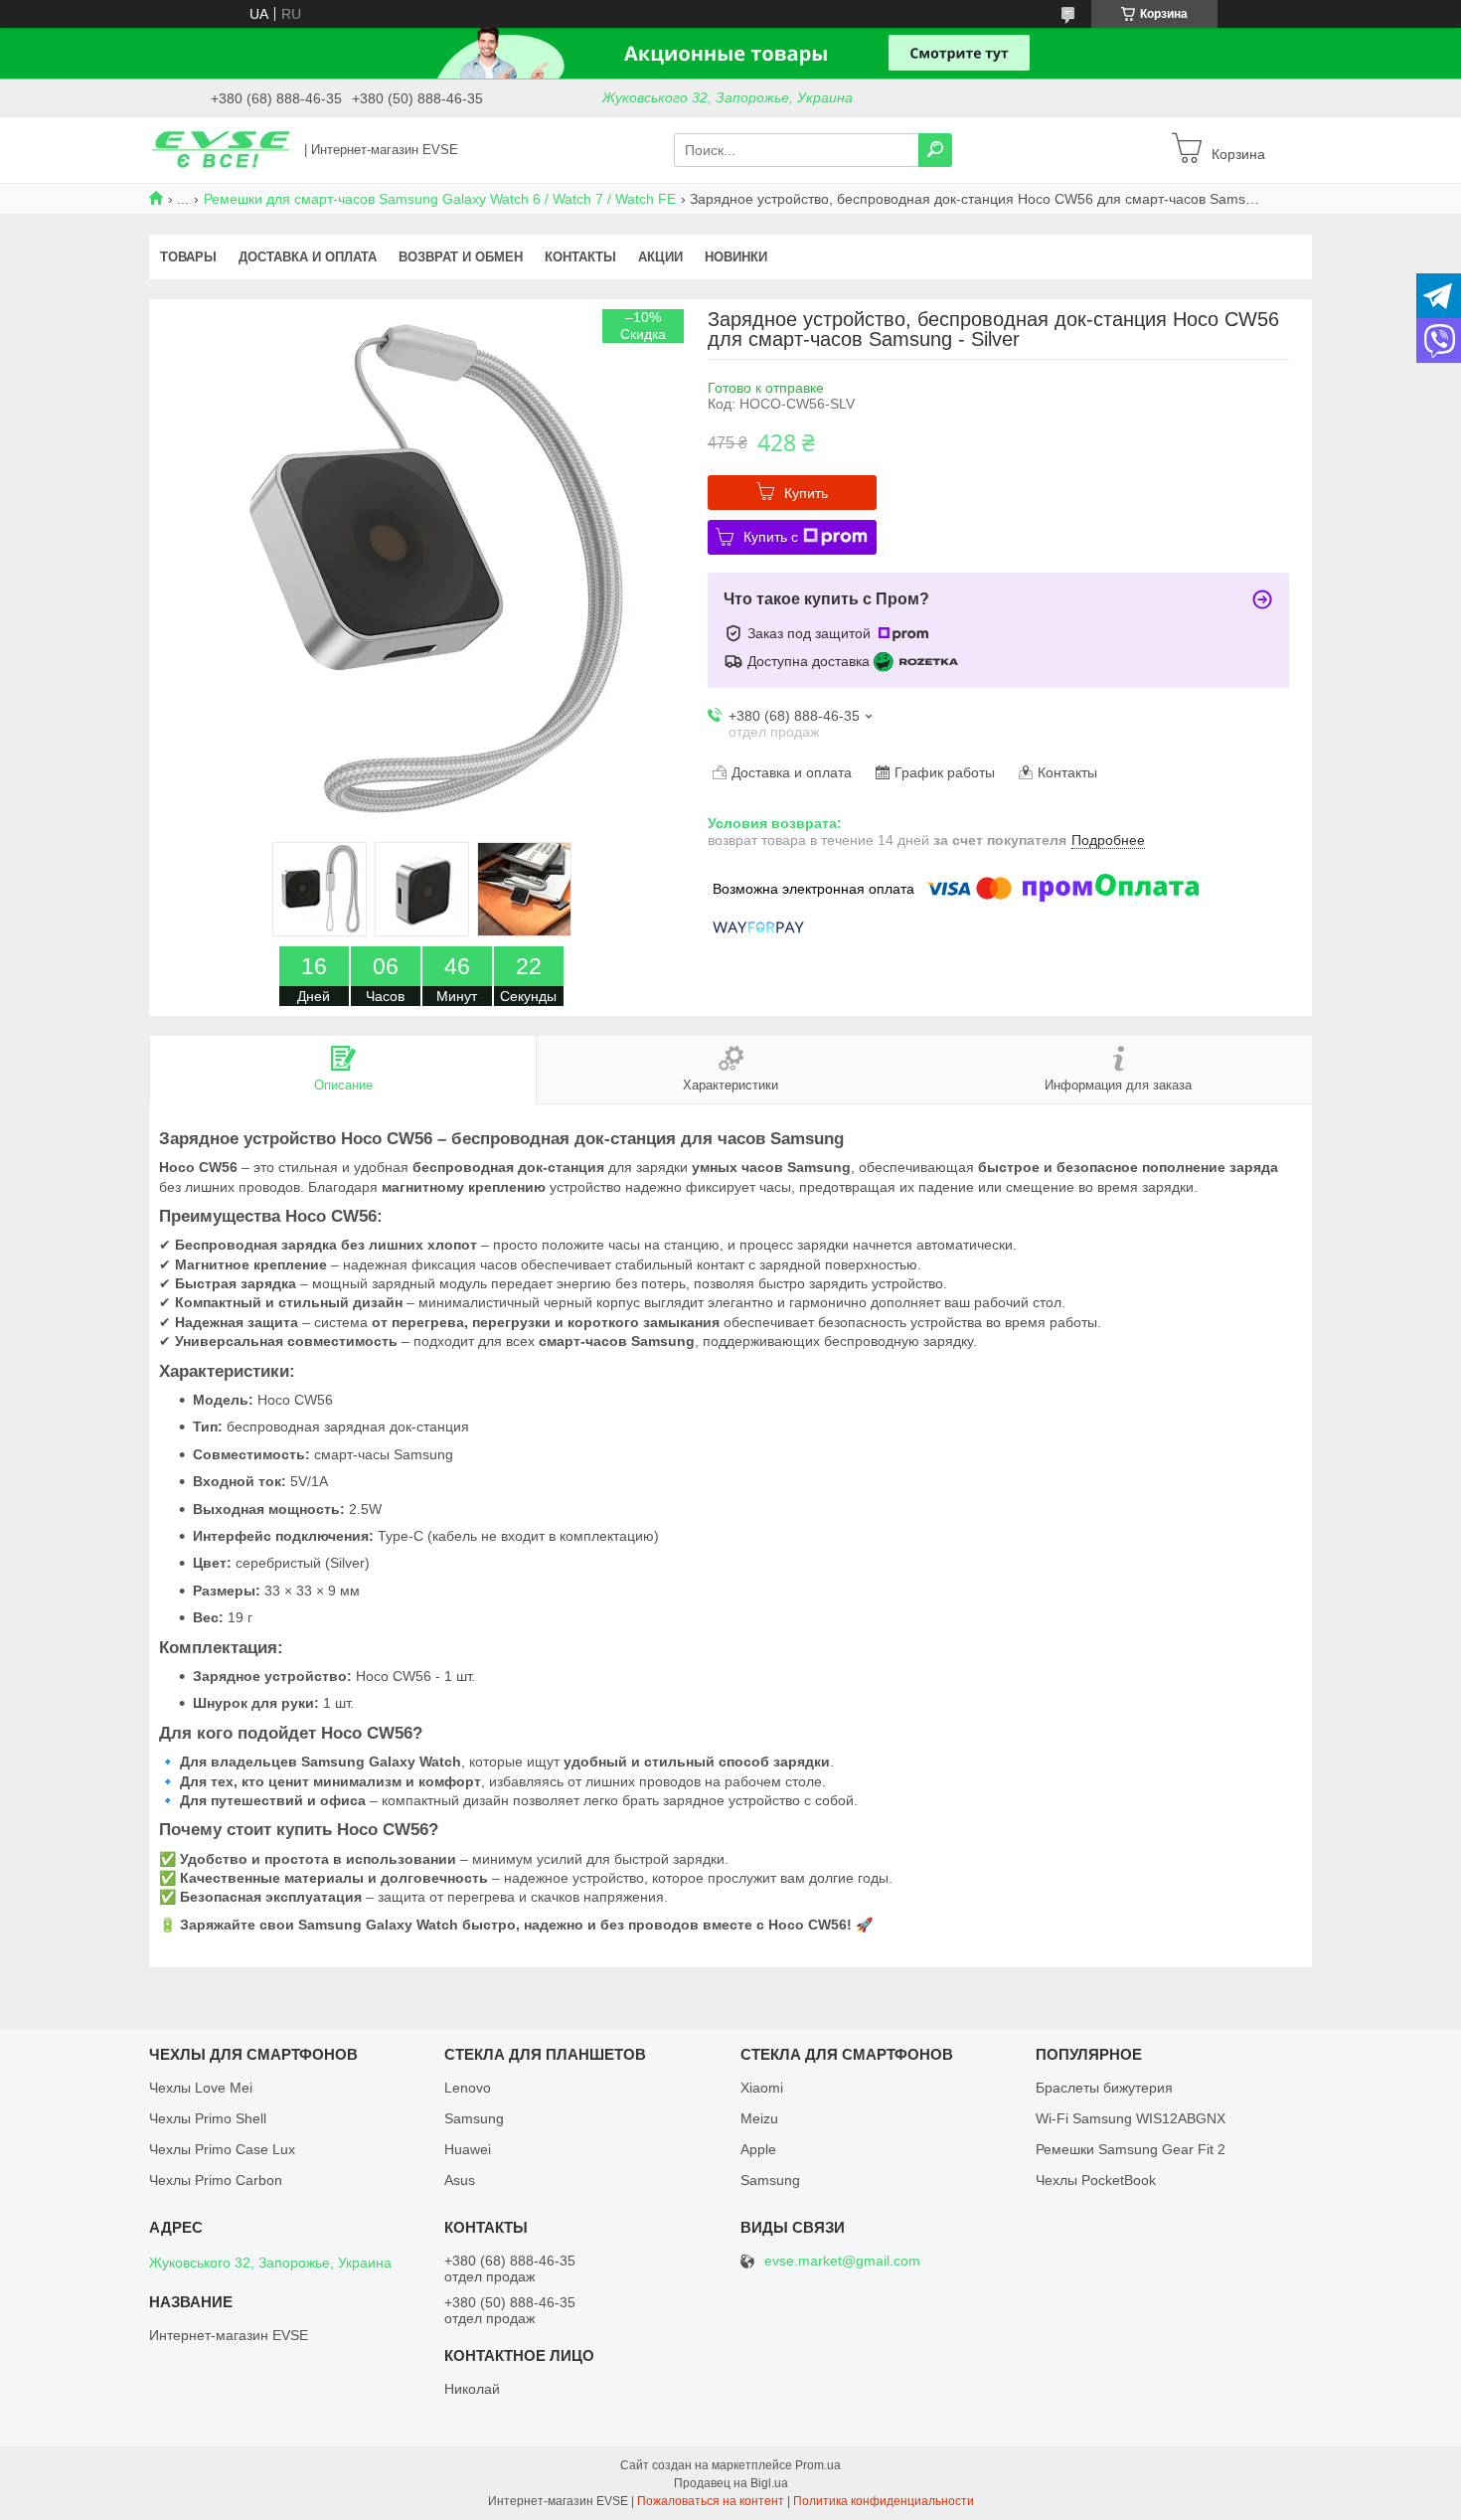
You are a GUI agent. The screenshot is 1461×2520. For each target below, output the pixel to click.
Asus (460, 2180)
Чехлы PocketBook (1096, 2180)
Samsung (474, 2118)
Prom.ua (818, 2465)
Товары (188, 257)
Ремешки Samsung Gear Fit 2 (1131, 2149)
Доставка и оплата (308, 257)
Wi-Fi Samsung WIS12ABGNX (1131, 2118)
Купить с (771, 537)
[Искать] (935, 150)
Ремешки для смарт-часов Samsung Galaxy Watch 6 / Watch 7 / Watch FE (440, 199)
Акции (660, 257)
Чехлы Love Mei (201, 2088)
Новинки (736, 257)
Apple (758, 2149)
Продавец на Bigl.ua (731, 2483)
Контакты (580, 257)
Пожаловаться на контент (711, 2501)
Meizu (759, 2118)
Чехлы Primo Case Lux (222, 2149)
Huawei (468, 2149)
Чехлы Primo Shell (208, 2118)
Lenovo (468, 2088)
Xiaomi (762, 2088)
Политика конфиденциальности (884, 2501)
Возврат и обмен (461, 257)
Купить (806, 493)
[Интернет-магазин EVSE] (221, 149)
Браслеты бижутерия (1104, 2088)
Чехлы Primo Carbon (216, 2180)
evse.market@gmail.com (842, 2261)
